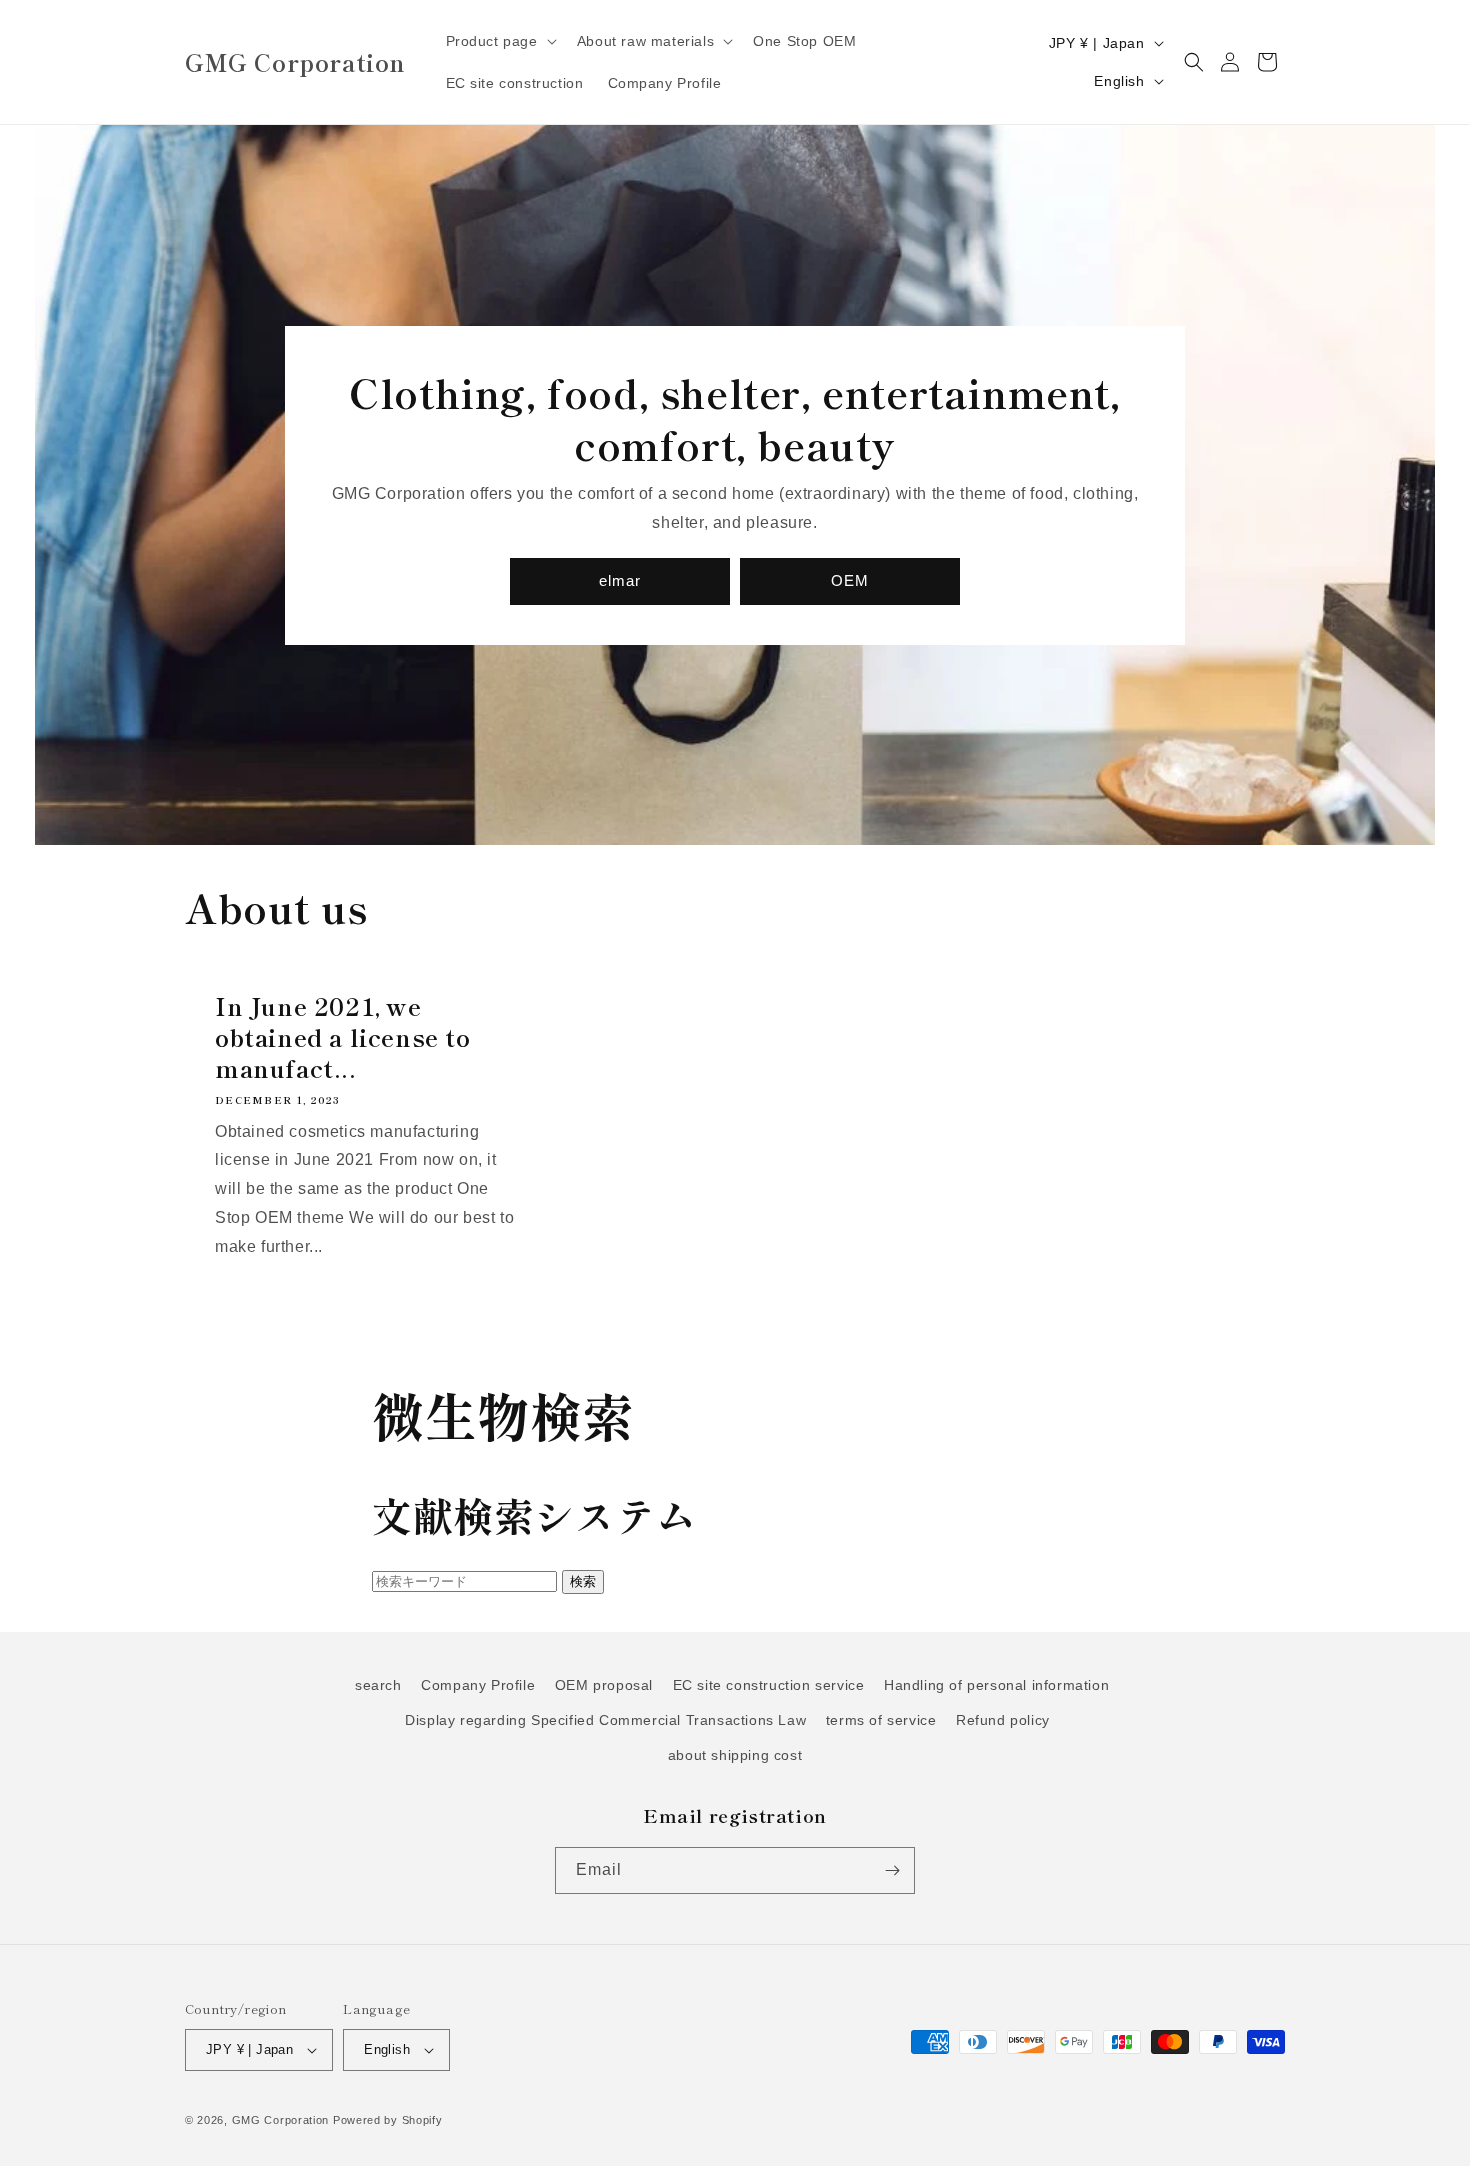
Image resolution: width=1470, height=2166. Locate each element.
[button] (499, 41)
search (378, 1685)
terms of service (881, 1720)
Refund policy (1003, 1720)
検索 (583, 1581)
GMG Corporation (281, 2120)
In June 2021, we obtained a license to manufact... (343, 1037)
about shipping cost (735, 1755)
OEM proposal (604, 1685)
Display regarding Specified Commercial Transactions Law (605, 1720)
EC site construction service (769, 1685)
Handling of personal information (996, 1685)
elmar (620, 580)
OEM (850, 580)
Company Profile (478, 1685)
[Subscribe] (892, 1870)
